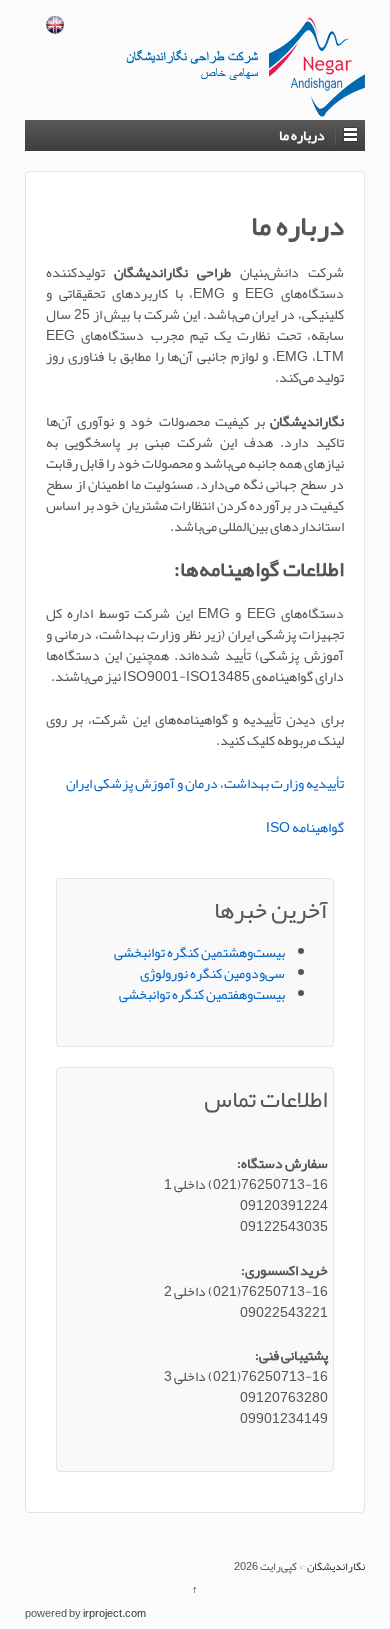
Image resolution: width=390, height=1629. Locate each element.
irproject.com (114, 1613)
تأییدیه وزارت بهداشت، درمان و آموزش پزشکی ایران (205, 783)
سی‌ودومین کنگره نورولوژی (212, 973)
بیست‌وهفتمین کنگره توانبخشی (202, 994)
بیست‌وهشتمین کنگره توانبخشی (199, 952)
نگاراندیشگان (335, 1566)
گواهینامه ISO (305, 827)
